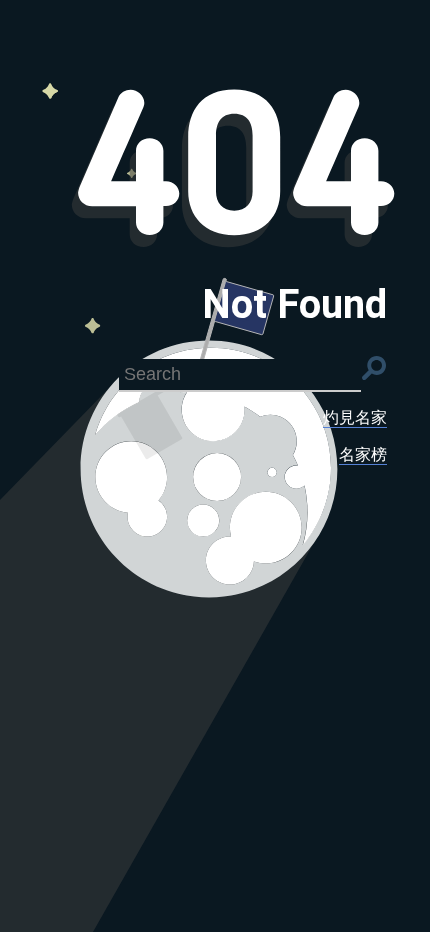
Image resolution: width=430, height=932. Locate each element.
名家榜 (363, 454)
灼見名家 (355, 417)
